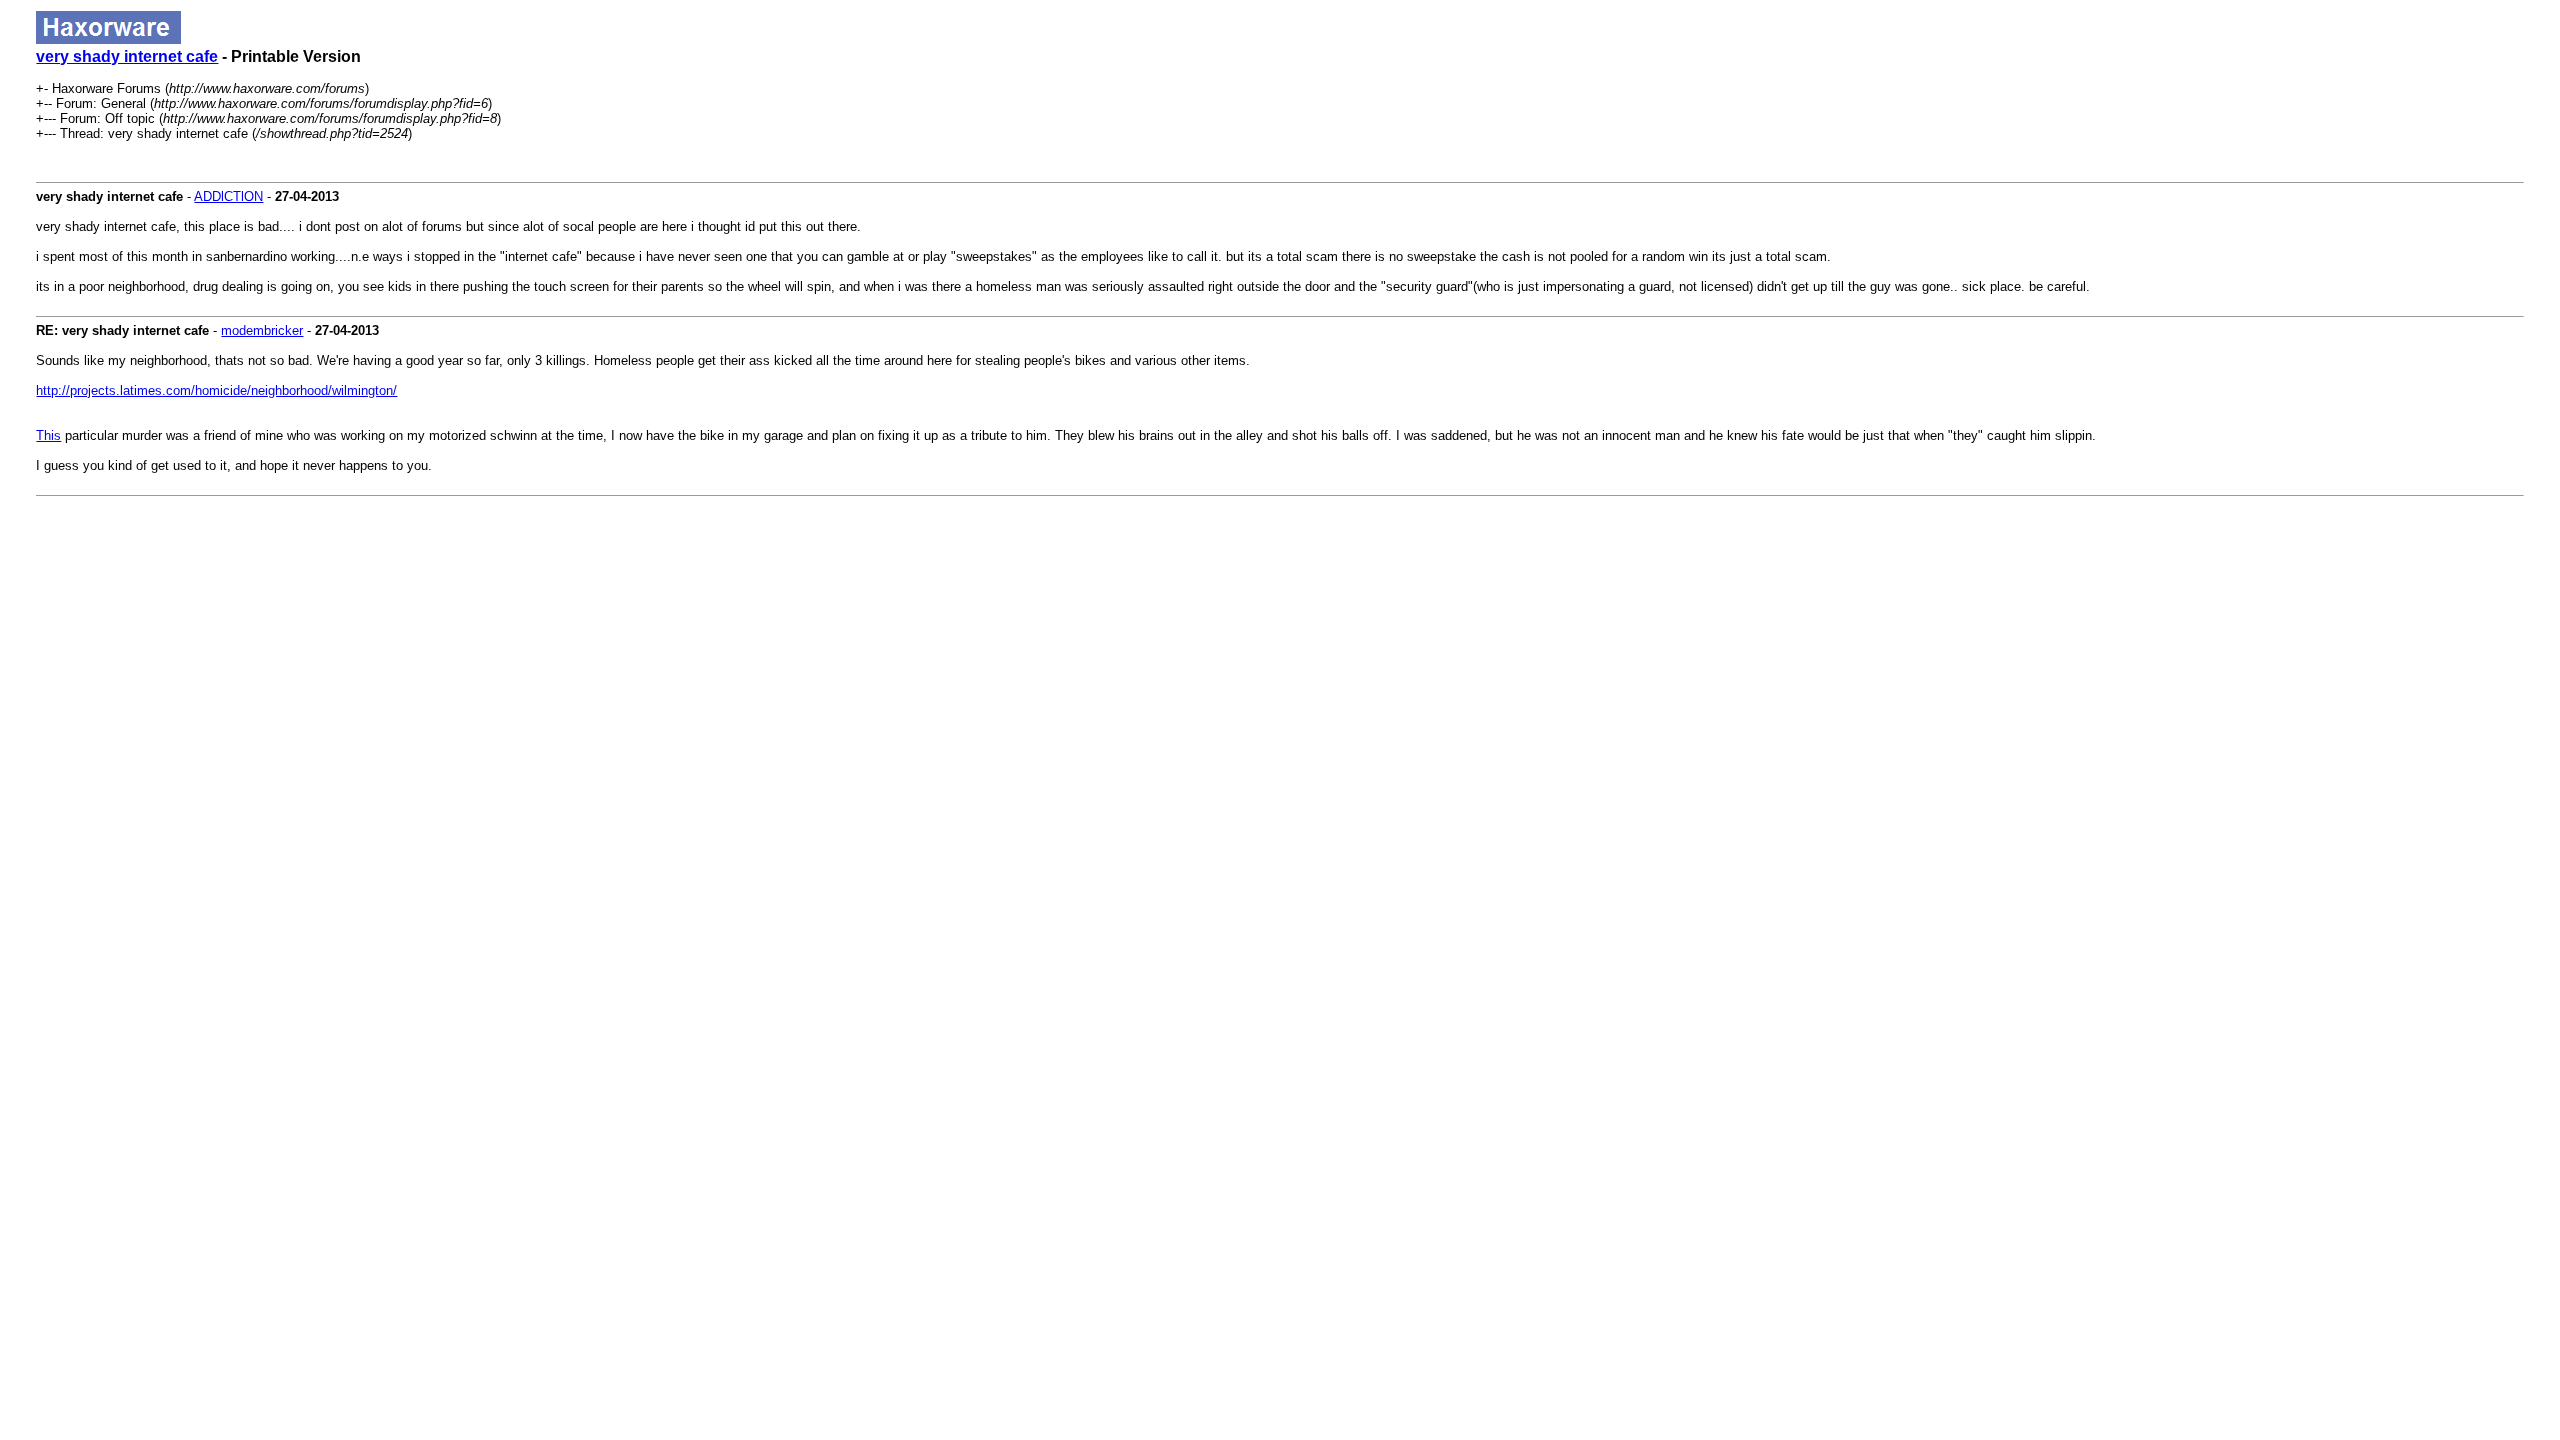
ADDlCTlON (228, 196)
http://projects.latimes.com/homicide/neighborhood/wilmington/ (216, 390)
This (48, 435)
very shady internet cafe (127, 56)
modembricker (262, 330)
